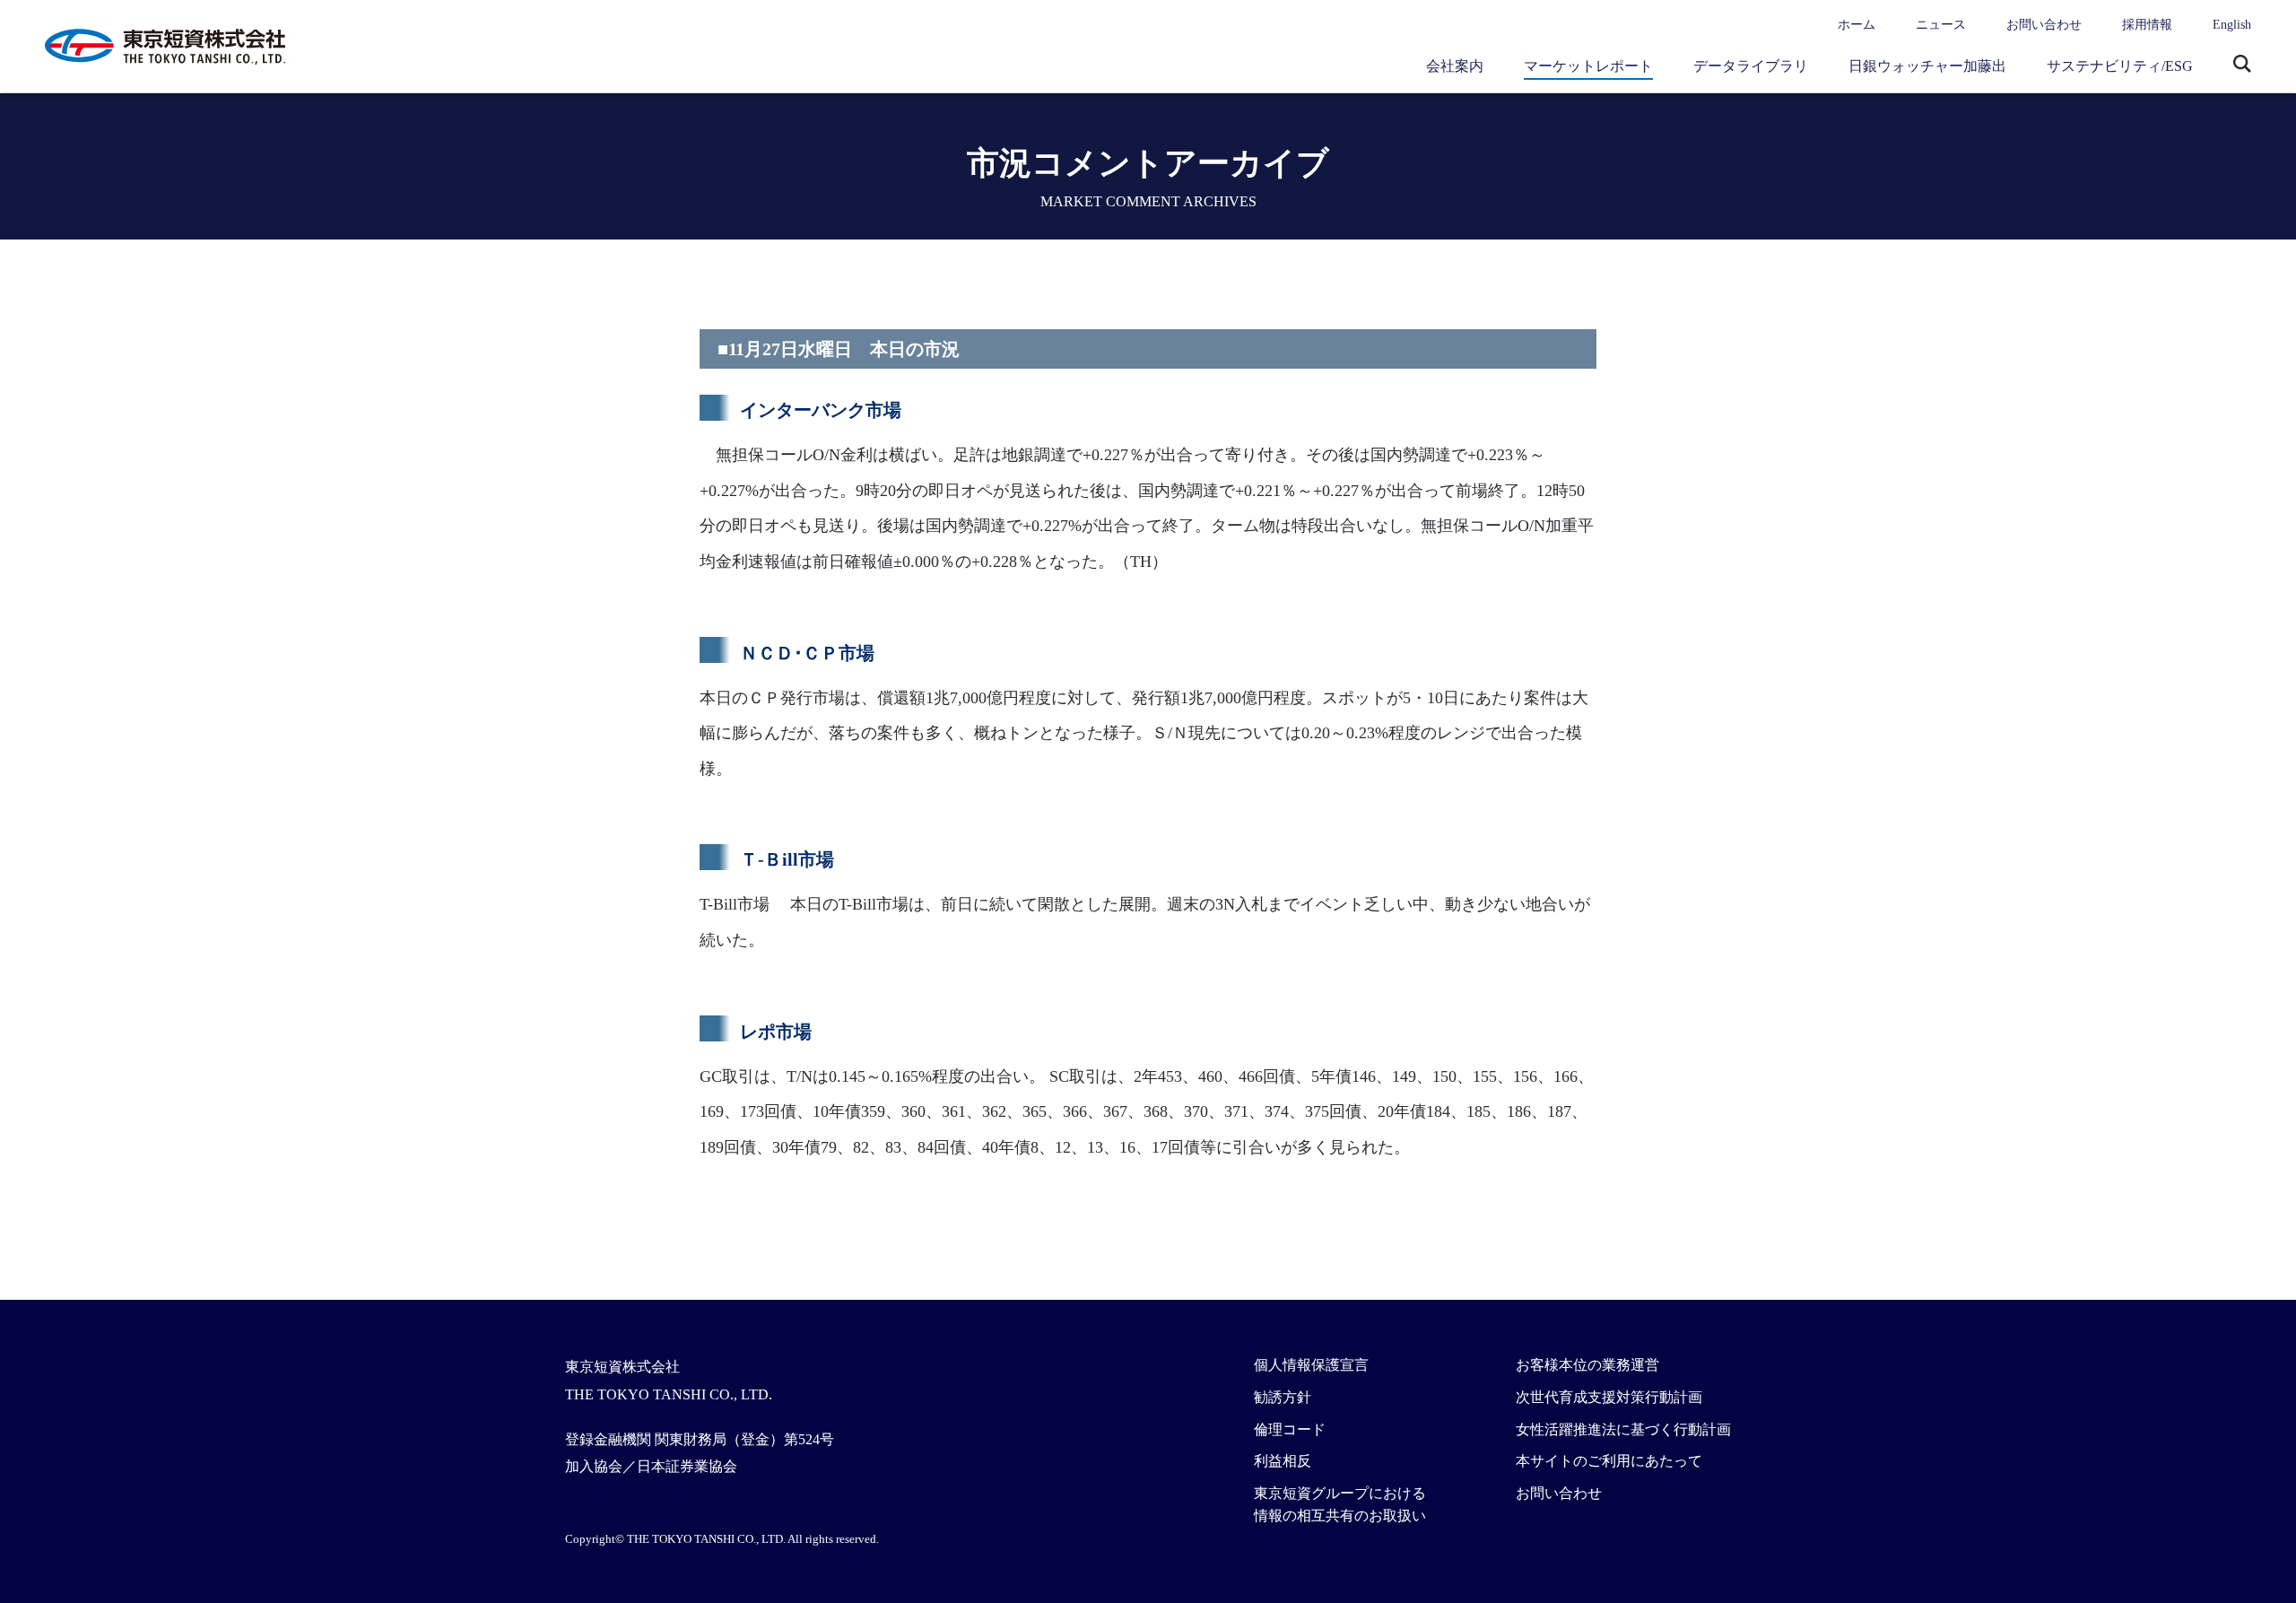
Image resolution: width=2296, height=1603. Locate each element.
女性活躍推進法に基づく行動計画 (1623, 1429)
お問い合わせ (2044, 25)
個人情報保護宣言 (1311, 1365)
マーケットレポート (1588, 66)
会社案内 (1455, 66)
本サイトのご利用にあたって (1609, 1461)
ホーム (1857, 25)
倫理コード (1290, 1429)
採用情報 (2147, 25)
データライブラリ (1751, 66)
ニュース (1941, 25)
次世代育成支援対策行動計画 (1609, 1397)
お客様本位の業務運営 (1587, 1365)
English (2232, 25)
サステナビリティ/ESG (2120, 66)
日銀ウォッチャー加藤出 (1927, 66)
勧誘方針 (1283, 1397)
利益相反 (1283, 1461)
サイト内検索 (2242, 65)
